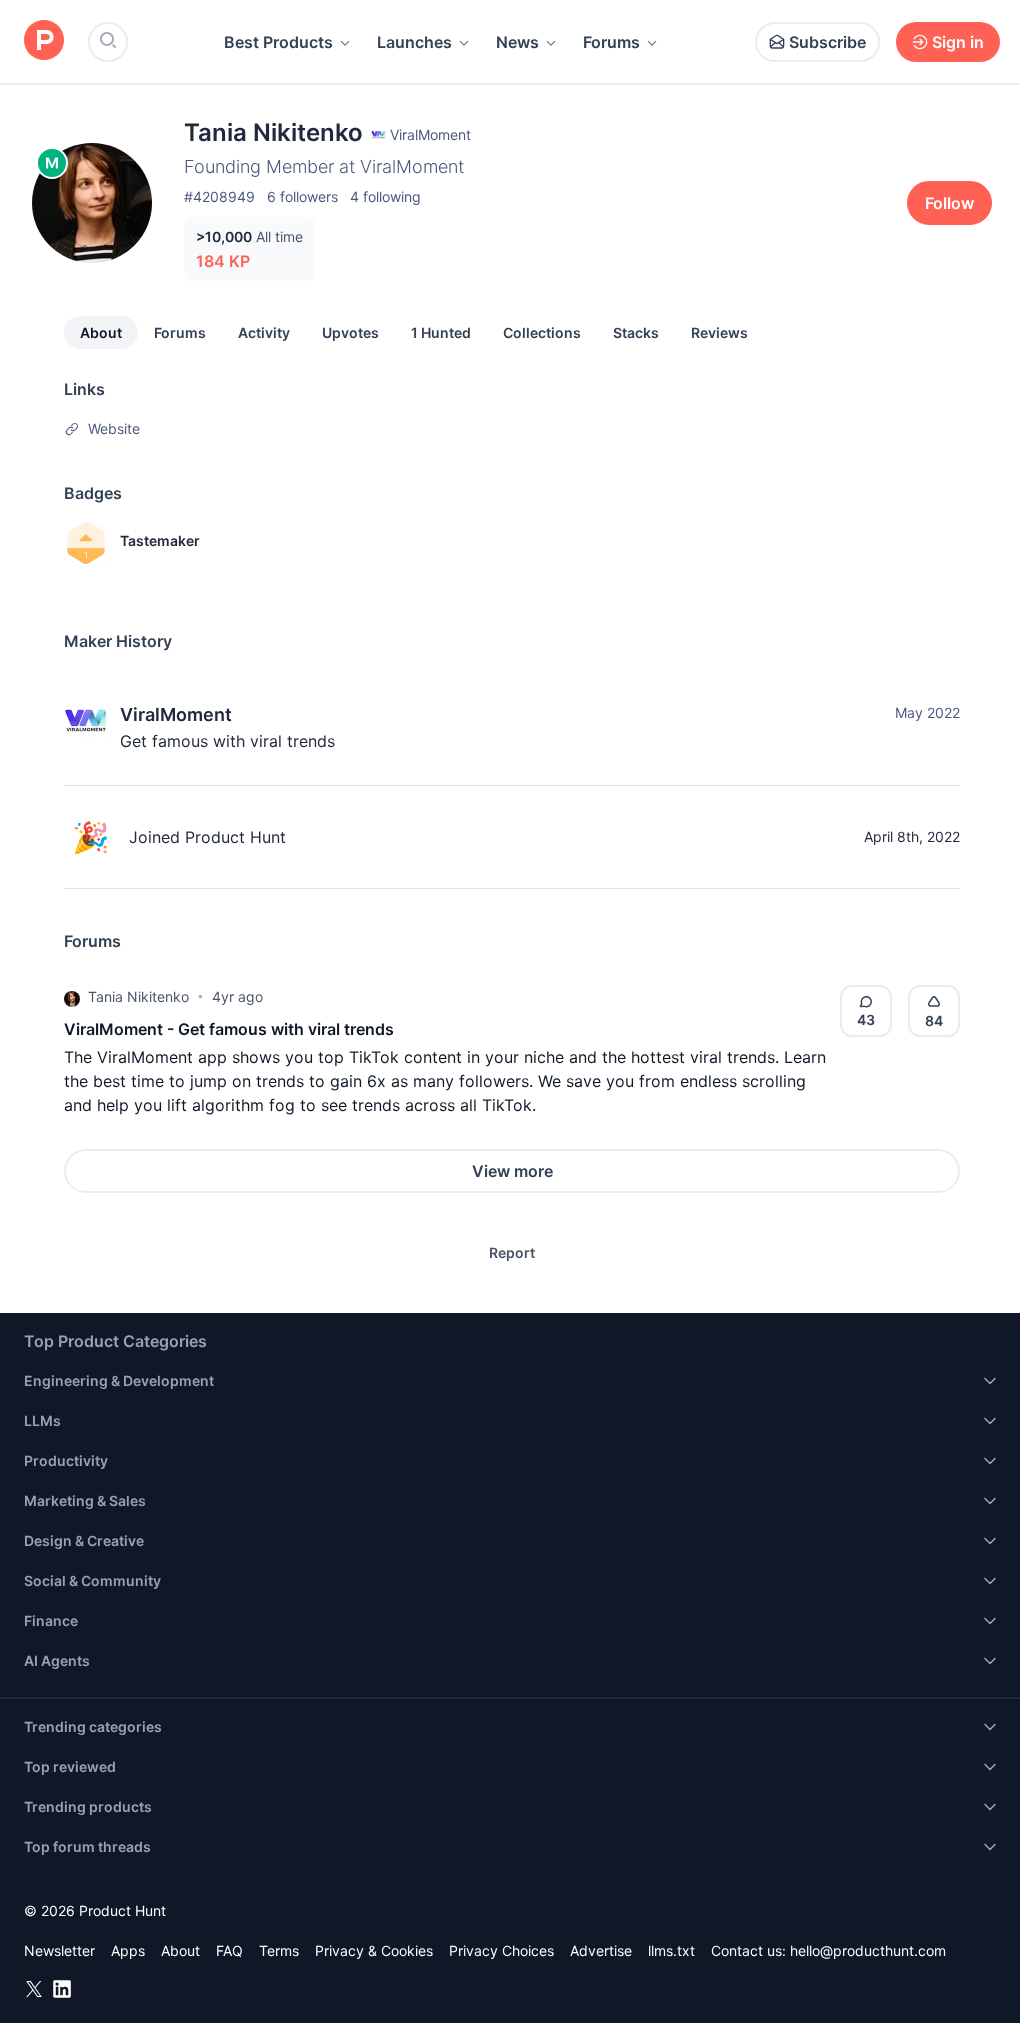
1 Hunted (441, 332)
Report (512, 1252)
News (517, 42)
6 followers (302, 196)
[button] (72, 997)
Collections (542, 332)
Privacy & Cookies (374, 1950)
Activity (264, 332)
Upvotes (350, 332)
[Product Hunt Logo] (44, 41)
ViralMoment (176, 714)
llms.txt (671, 1950)
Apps (128, 1950)
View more (512, 1171)
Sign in (958, 42)
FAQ (229, 1950)
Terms (279, 1950)
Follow (949, 203)
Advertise (601, 1950)
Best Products (278, 42)
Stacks (636, 332)
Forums (611, 42)
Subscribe (827, 42)
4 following (385, 196)
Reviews (719, 332)
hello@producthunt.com (868, 1950)
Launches (414, 42)
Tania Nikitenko (138, 996)
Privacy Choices (501, 1950)
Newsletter (59, 1950)
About (101, 332)
